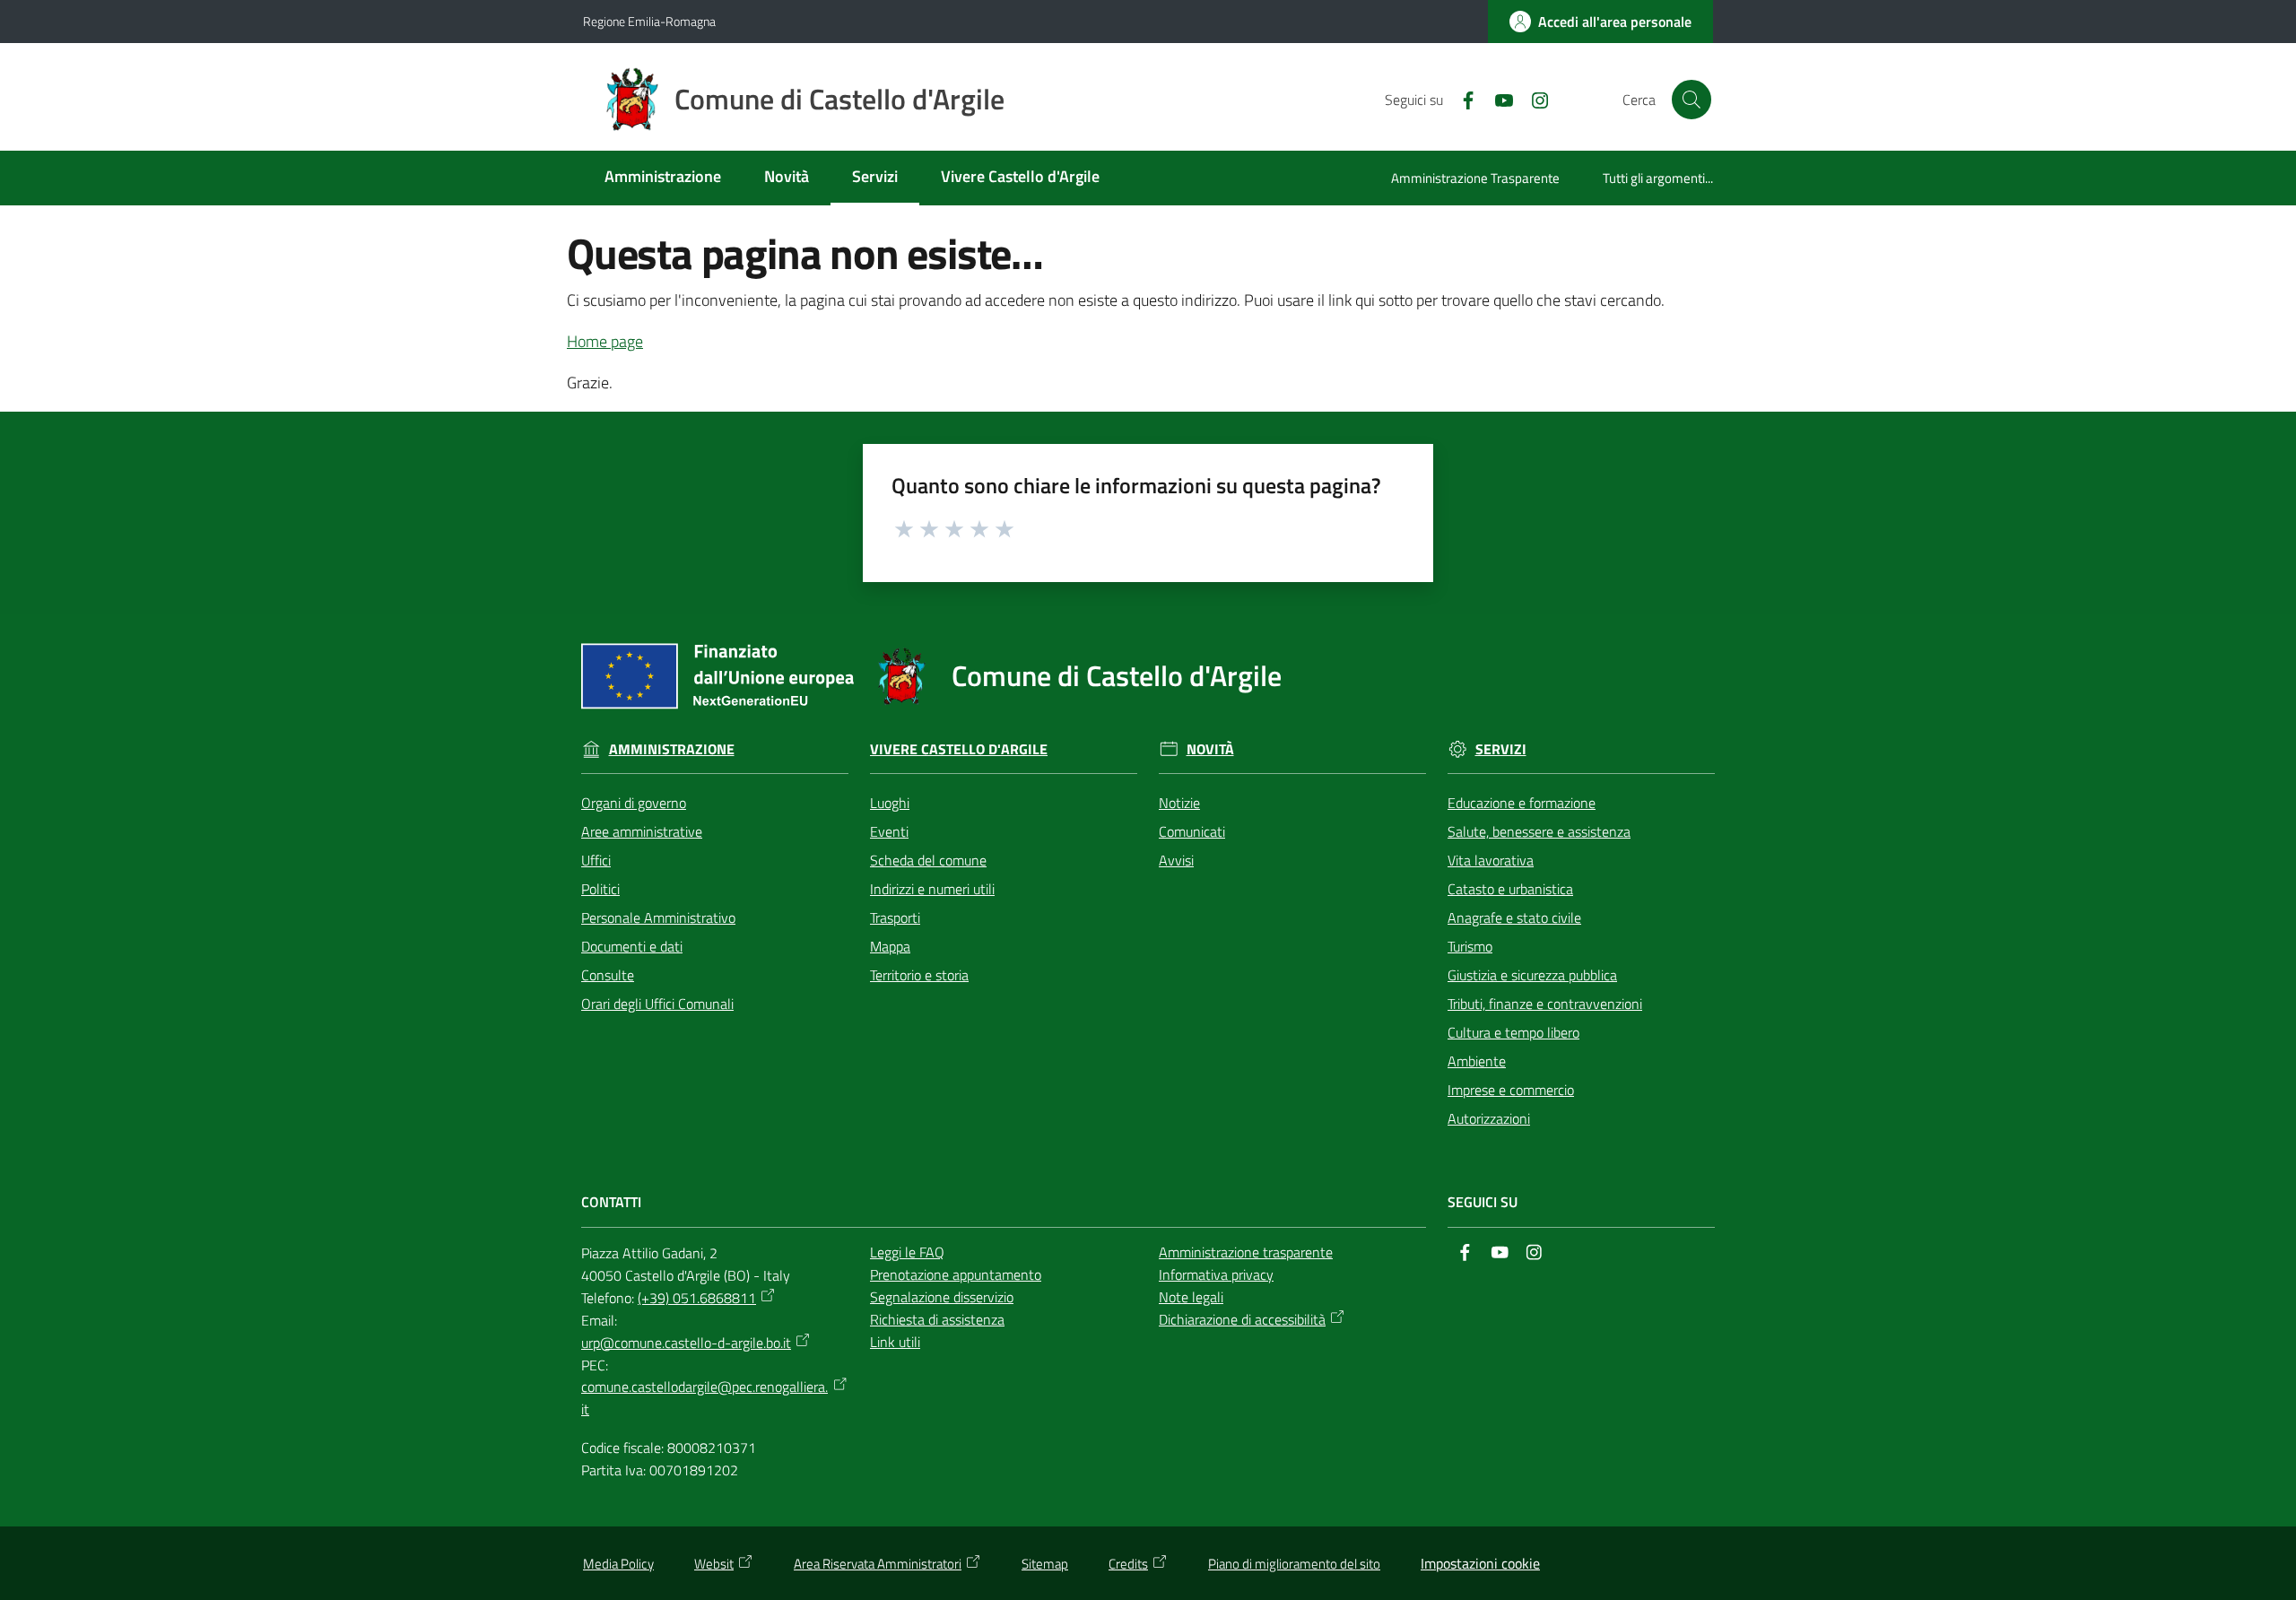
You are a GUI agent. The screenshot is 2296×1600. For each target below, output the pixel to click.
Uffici (596, 860)
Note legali (1191, 1297)
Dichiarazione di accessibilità (1242, 1319)
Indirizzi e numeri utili (932, 889)
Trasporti (895, 917)
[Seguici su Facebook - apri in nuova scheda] (1461, 99)
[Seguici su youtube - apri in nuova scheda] (1497, 99)
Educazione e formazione (1522, 803)
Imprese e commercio (1511, 1090)
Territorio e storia (919, 975)
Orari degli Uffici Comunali (657, 1004)
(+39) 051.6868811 (697, 1298)
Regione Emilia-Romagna (649, 21)
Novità (1210, 749)
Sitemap (1045, 1564)
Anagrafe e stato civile (1514, 917)
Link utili (895, 1342)
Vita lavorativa (1491, 860)
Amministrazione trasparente (1246, 1252)
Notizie (1179, 803)
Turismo (1470, 946)
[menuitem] (663, 178)
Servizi (1501, 749)
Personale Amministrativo (658, 917)
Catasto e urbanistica (1510, 889)
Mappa (890, 946)
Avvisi (1176, 860)
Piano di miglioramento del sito (1294, 1564)
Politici (600, 889)
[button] (1692, 100)
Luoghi (890, 803)
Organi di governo (634, 803)
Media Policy (618, 1564)
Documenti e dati (632, 946)
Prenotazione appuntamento (956, 1274)
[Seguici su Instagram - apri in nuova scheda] (1533, 99)
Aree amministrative (642, 831)
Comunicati (1192, 831)
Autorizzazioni (1489, 1118)
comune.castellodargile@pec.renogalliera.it (704, 1398)
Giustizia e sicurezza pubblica (1532, 975)
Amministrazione (672, 749)
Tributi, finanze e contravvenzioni (1545, 1004)
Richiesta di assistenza (937, 1319)
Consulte (608, 975)
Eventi (889, 831)
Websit (714, 1564)
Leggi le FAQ (907, 1252)
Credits (1128, 1564)
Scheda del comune (928, 860)
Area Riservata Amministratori (878, 1564)
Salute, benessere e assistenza (1539, 831)
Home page (605, 341)
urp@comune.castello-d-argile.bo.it (686, 1343)
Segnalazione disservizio (942, 1297)
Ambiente (1477, 1061)
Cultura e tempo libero (1513, 1032)
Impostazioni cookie (1480, 1563)
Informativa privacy (1216, 1274)
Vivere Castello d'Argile (959, 749)
